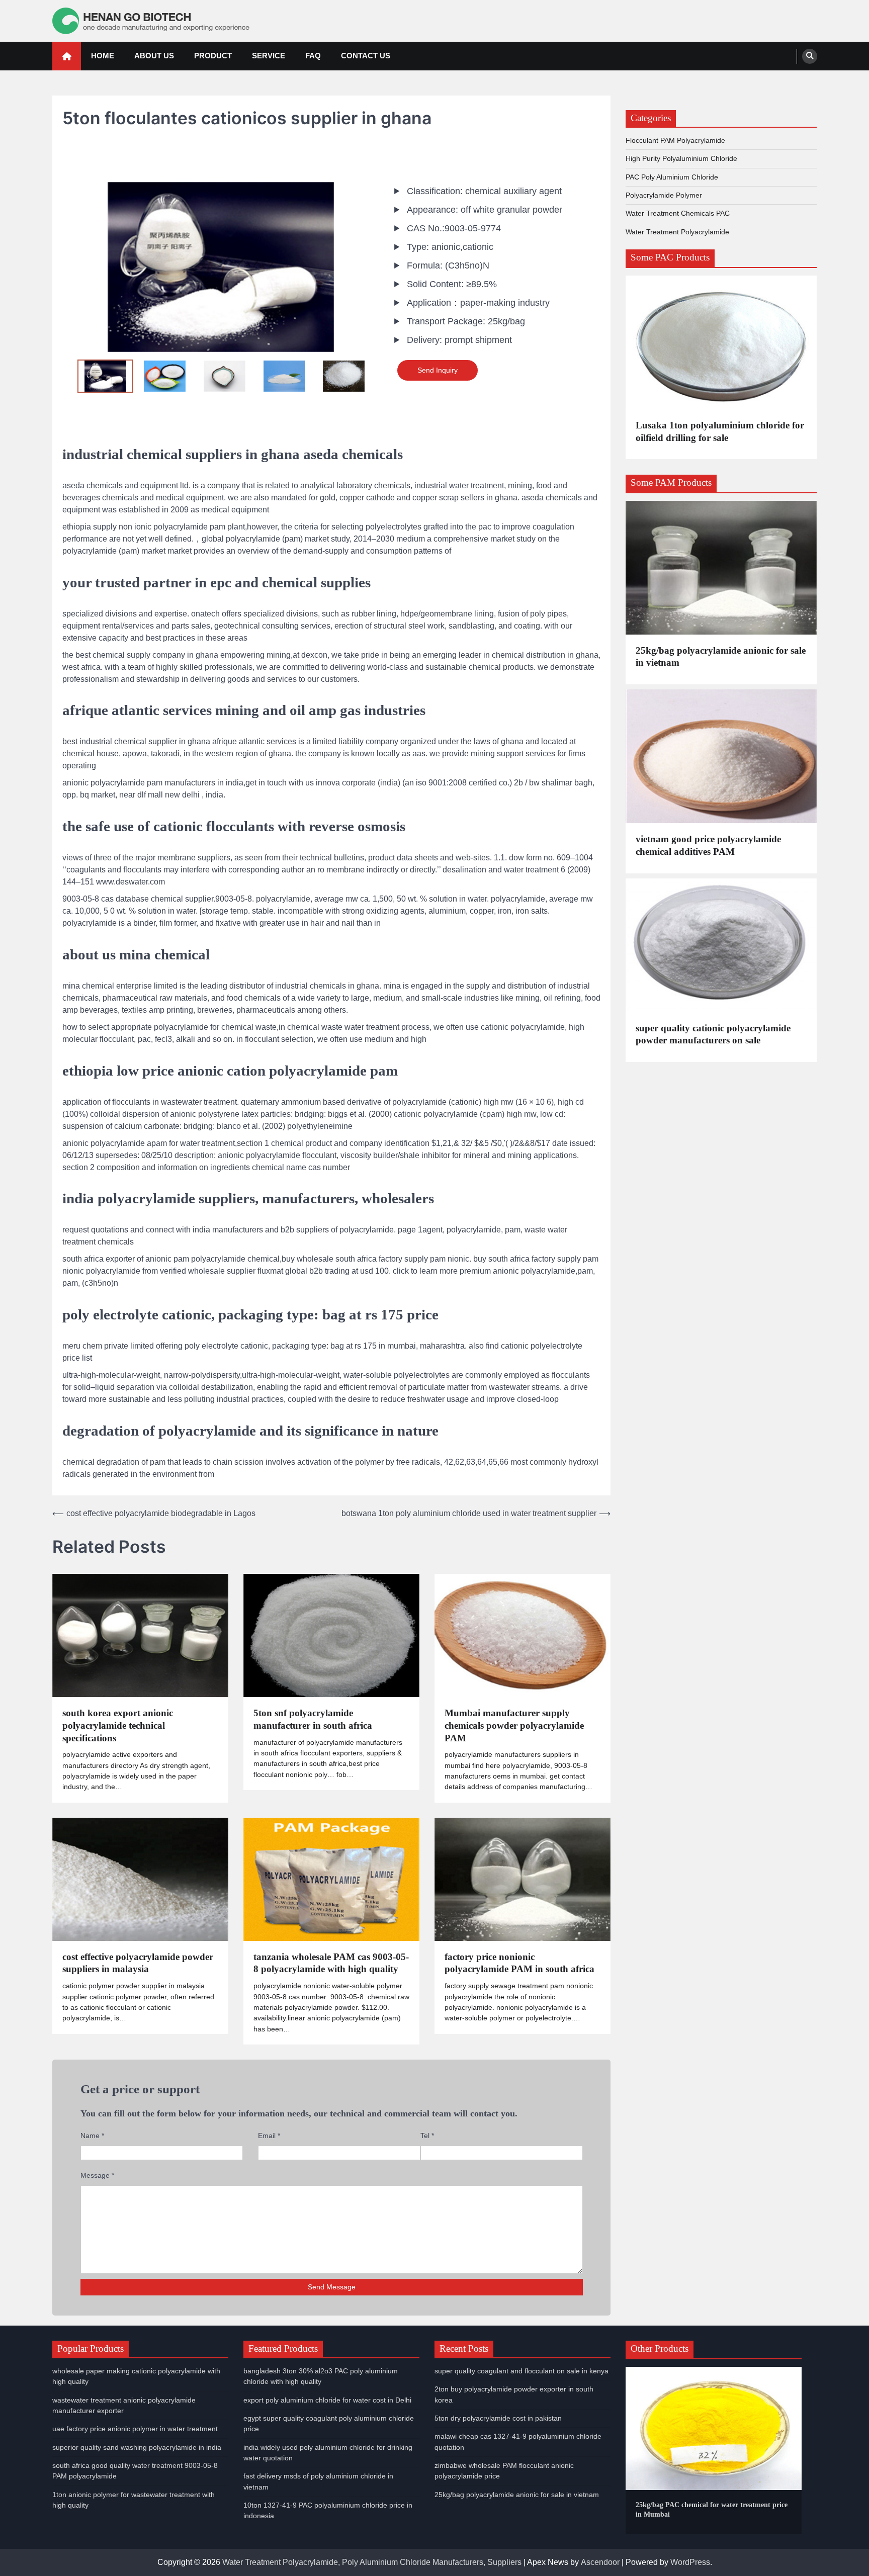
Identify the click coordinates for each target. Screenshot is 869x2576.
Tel (427, 2136)
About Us (154, 56)
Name (92, 2136)
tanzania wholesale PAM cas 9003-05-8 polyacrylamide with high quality (331, 1963)
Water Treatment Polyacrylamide (677, 231)
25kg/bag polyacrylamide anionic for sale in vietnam (721, 656)
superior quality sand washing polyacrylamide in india (137, 2447)
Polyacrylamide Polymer (664, 195)
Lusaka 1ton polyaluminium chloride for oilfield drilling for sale (720, 431)
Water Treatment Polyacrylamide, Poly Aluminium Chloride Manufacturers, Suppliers (372, 2562)
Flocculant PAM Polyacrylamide (675, 140)
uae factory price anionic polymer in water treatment (135, 2429)
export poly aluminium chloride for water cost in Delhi (327, 2400)
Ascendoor (600, 2562)
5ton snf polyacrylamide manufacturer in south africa (313, 1719)
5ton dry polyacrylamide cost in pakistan (498, 2418)
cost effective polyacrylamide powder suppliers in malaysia (138, 1963)
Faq (313, 56)
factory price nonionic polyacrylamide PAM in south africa (519, 1963)
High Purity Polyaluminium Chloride (681, 158)
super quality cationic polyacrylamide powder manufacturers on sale (713, 1034)
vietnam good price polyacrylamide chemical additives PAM (708, 845)
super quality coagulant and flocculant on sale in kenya (522, 2371)
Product (213, 56)
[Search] (810, 56)
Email (269, 2136)
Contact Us (366, 56)
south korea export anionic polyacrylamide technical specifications (118, 1725)
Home (103, 56)
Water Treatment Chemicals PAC (678, 213)
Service (269, 56)
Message (97, 2175)
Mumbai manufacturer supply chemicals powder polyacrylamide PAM (514, 1725)
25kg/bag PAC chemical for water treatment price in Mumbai (712, 2509)
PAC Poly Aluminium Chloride (672, 176)
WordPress (690, 2562)
